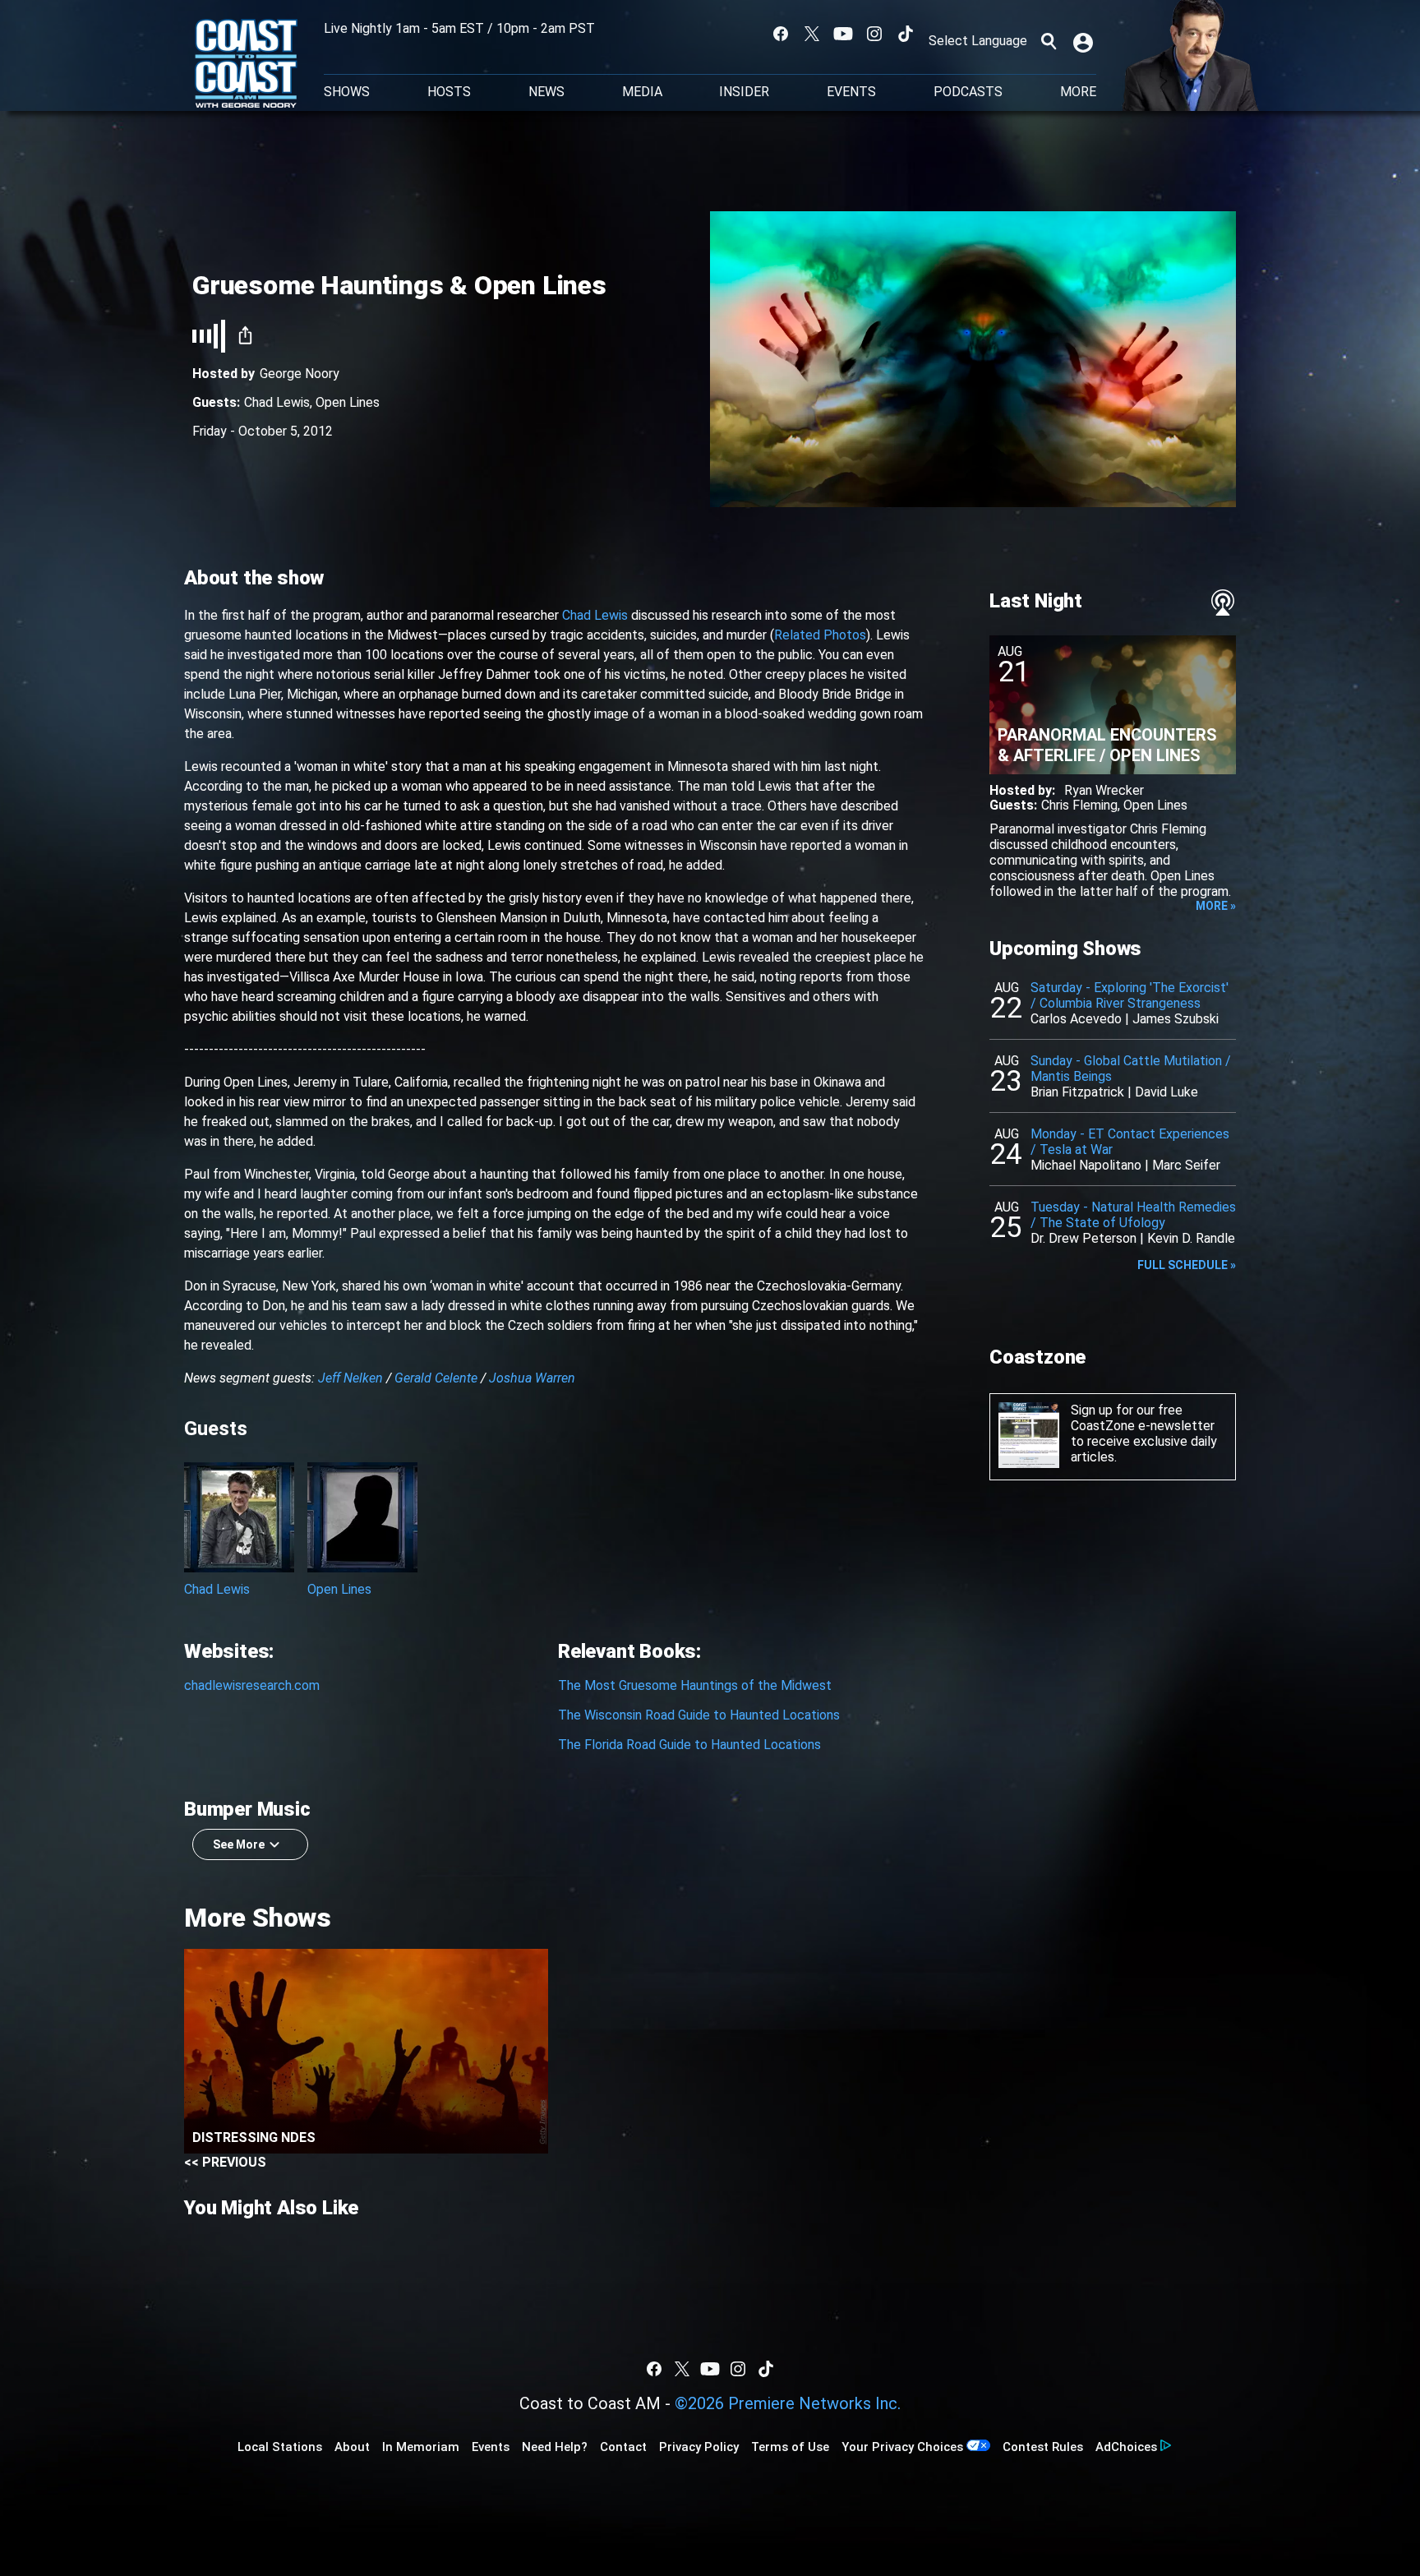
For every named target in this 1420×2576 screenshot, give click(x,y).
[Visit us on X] (812, 34)
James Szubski (1176, 1019)
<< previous (225, 2162)
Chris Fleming (1079, 805)
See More (239, 1844)
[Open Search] (1049, 41)
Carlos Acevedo (1076, 1019)
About (352, 2447)
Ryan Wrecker (1104, 790)
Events (851, 92)
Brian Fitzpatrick (1077, 1092)
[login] (1085, 41)
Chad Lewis (277, 402)
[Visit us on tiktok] (906, 34)
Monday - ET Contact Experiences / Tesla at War (1130, 1142)
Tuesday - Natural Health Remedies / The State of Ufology (1133, 1215)
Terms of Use (790, 2447)
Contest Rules (1043, 2447)
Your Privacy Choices (902, 2447)
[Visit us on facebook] (781, 34)
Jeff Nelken (350, 1378)
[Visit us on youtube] (843, 34)
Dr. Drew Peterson (1083, 1238)
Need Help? (555, 2447)
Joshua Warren (532, 1378)
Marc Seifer (1186, 1165)
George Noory (300, 374)
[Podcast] (1223, 602)
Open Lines (348, 402)
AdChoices (1126, 2447)
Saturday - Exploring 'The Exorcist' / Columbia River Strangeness (1130, 995)
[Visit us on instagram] (874, 34)
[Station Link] (246, 65)
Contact (623, 2447)
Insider (744, 92)
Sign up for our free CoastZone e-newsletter (1143, 1418)
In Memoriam (421, 2447)
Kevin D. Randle (1191, 1238)
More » (1216, 906)
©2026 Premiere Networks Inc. (788, 2403)
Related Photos (820, 635)
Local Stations (280, 2447)
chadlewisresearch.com (252, 1685)
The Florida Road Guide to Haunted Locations (689, 1745)
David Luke (1166, 1092)
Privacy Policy (699, 2447)
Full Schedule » (1187, 1265)
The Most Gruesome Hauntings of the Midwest (695, 1685)
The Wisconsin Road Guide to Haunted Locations (699, 1715)
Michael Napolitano (1086, 1165)
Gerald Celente (436, 1378)
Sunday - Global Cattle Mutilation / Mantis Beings (1131, 1069)
